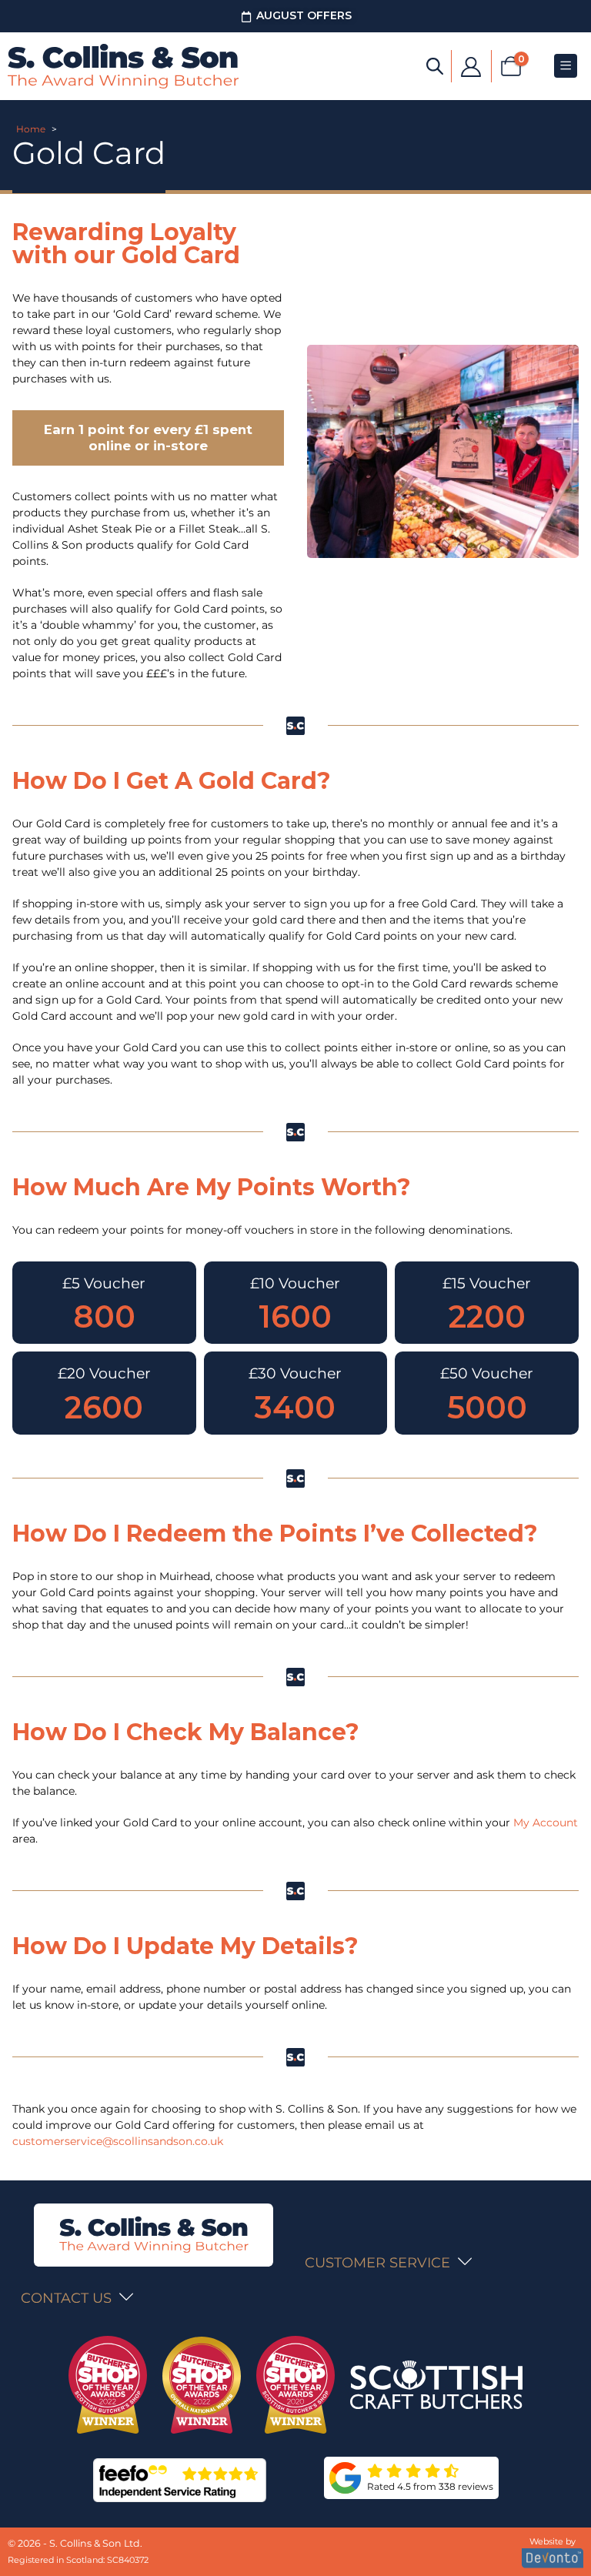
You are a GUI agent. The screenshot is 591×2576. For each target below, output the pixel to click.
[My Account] (471, 66)
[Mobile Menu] (566, 66)
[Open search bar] (435, 65)
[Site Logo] (123, 66)
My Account (546, 1823)
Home (31, 129)
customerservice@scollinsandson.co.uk (118, 2141)
